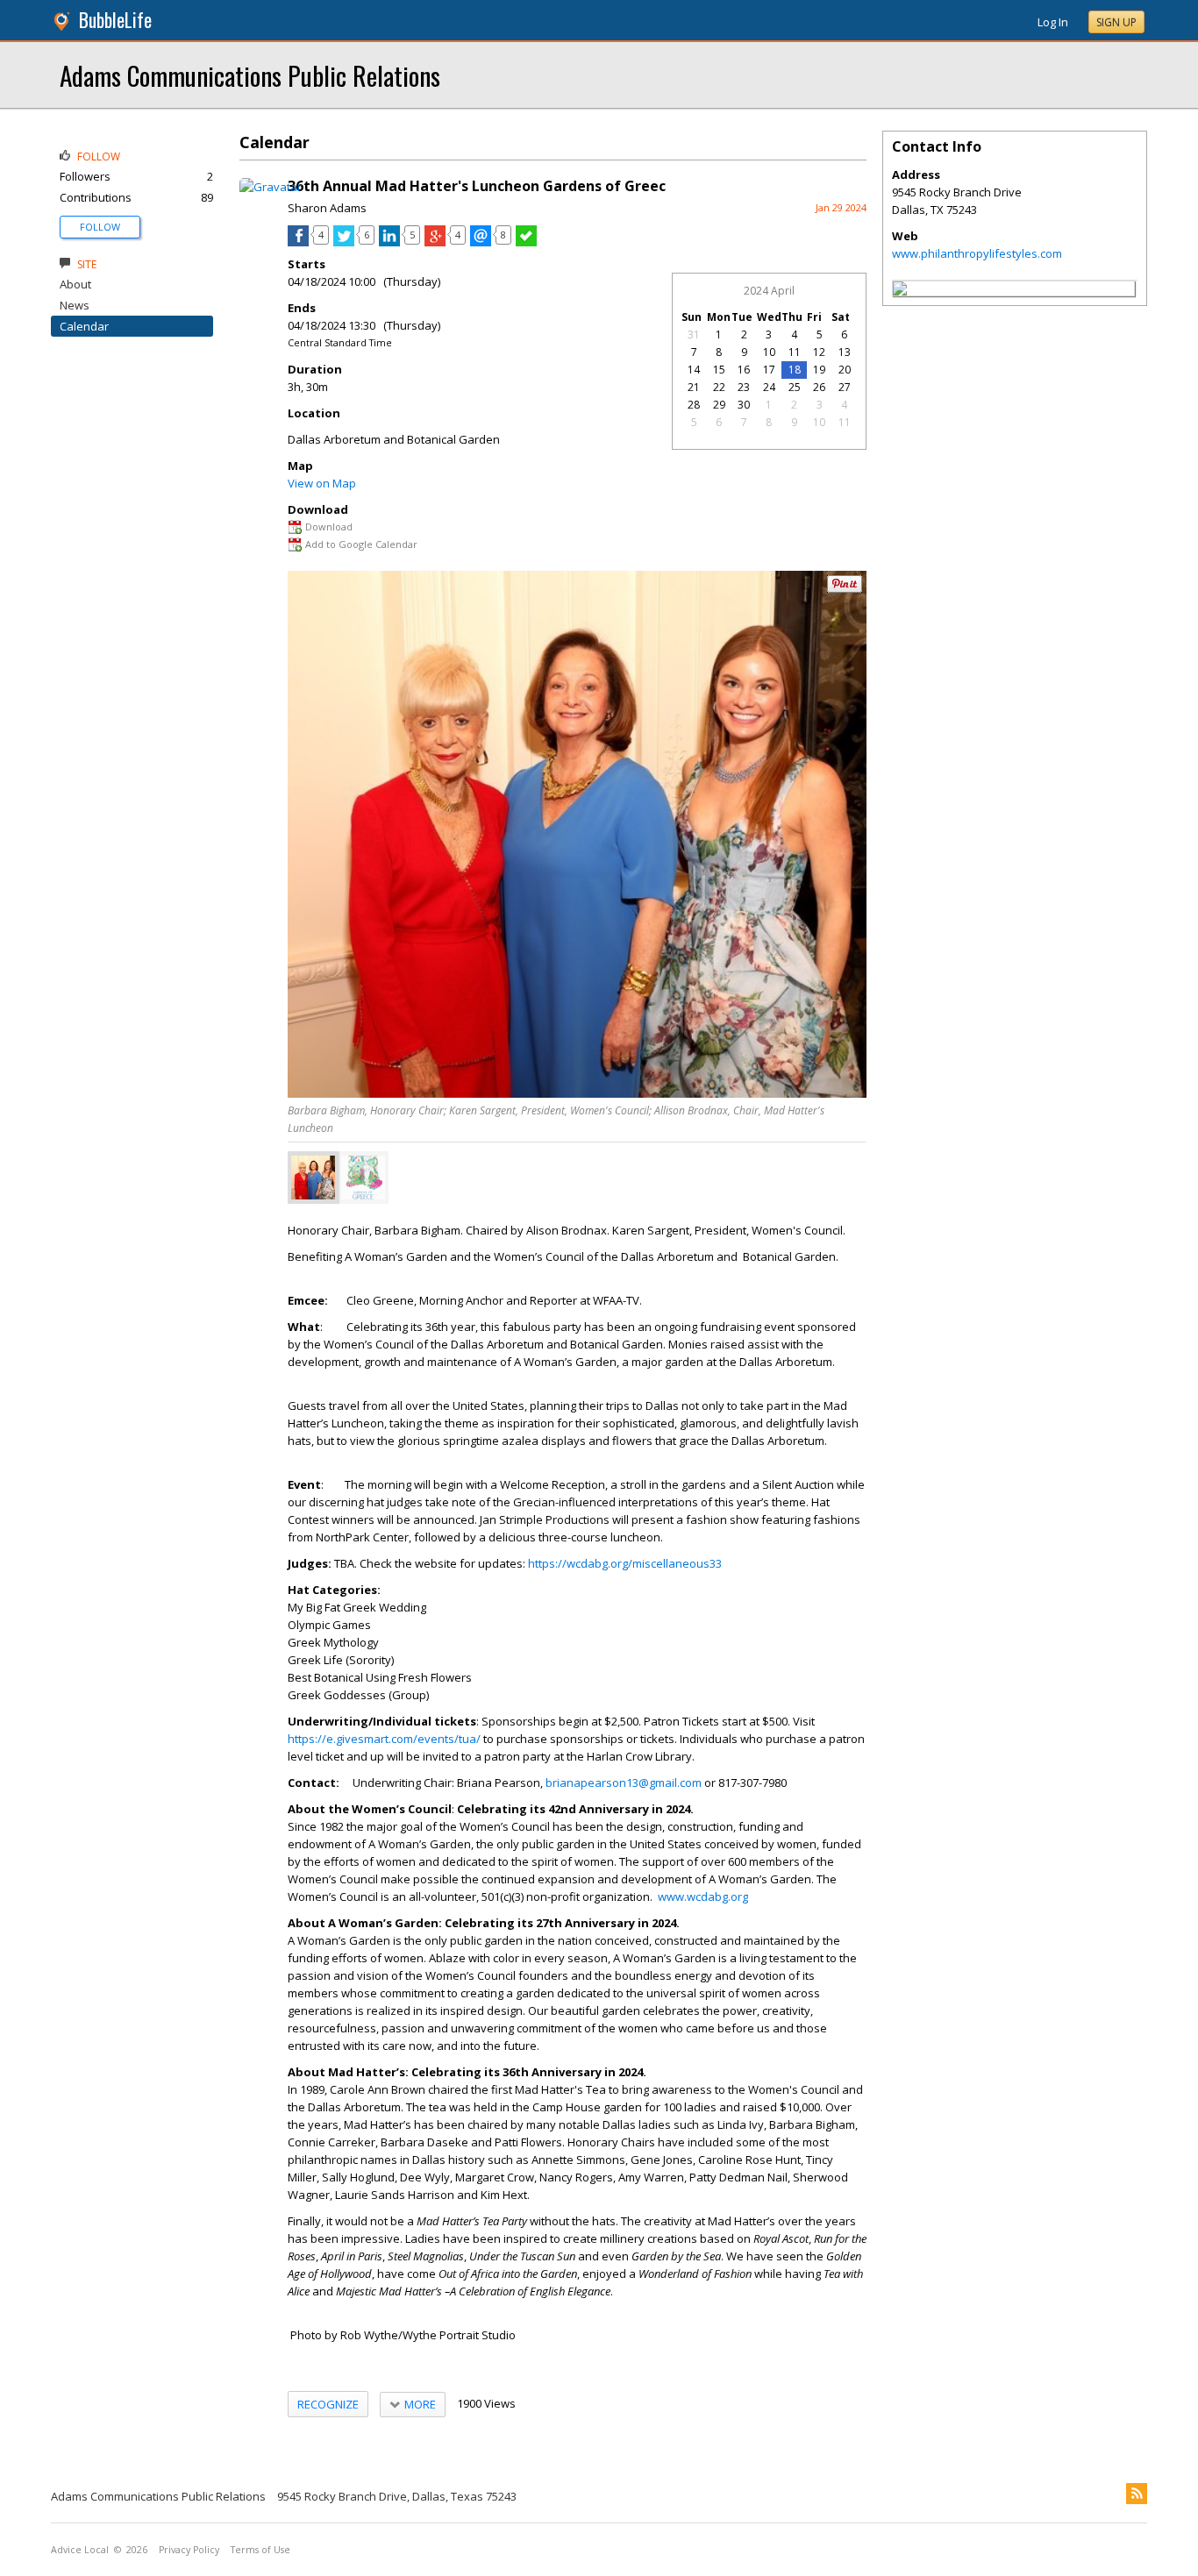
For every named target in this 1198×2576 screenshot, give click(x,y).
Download (329, 527)
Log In (1053, 22)
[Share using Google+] (435, 242)
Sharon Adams (327, 208)
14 (694, 370)
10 (769, 352)
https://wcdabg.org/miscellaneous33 (625, 1563)
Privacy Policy (189, 2550)
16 (744, 370)
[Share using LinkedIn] (389, 242)
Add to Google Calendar (361, 544)
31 (694, 334)
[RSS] (1137, 2494)
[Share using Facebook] (298, 242)
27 (845, 387)
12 (819, 352)
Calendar (84, 326)
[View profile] (271, 187)
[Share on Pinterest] (845, 589)
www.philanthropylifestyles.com (977, 253)
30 (744, 405)
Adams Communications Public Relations (250, 75)
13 (845, 352)
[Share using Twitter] (344, 242)
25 (795, 387)
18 (795, 370)
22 (719, 387)
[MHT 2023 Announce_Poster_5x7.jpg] (363, 1178)
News (75, 305)
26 (819, 387)
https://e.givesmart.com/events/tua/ (384, 1739)
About (75, 284)
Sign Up (1116, 22)
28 (694, 405)
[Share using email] (481, 242)
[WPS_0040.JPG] (313, 1178)
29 (719, 405)
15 (719, 370)
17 (769, 370)
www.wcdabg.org (703, 1896)
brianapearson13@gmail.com (624, 1783)
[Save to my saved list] (526, 242)
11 (795, 352)
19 (819, 370)
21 (694, 387)
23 (744, 387)
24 (769, 387)
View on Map (322, 483)
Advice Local (80, 2550)
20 (845, 370)
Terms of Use (260, 2550)
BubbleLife (115, 20)
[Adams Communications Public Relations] (900, 291)
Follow (100, 227)
